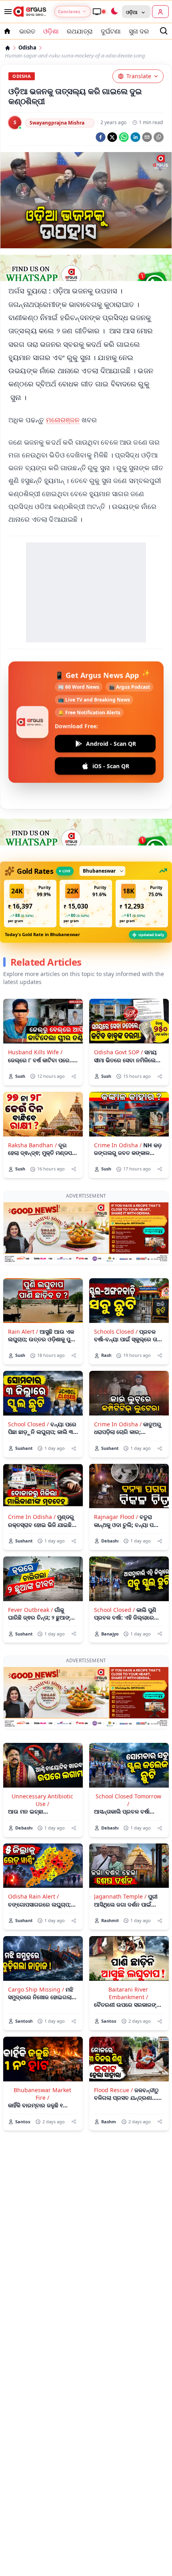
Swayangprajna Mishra (57, 123)
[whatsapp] (124, 137)
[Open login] (160, 12)
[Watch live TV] (99, 12)
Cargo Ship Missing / (36, 1989)
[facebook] (101, 137)
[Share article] (74, 1076)
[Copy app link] (159, 137)
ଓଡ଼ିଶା (51, 31)
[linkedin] (135, 137)
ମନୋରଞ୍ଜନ (63, 420)
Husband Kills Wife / (35, 1052)
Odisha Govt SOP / (118, 1052)
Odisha (27, 48)
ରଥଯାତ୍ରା (80, 31)
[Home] (8, 48)
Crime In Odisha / (118, 1145)
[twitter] (112, 137)
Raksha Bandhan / (32, 1145)
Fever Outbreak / (30, 1610)
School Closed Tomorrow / (128, 1800)
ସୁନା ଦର (139, 31)
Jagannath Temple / (120, 1896)
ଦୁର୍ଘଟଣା (111, 31)
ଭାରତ (27, 31)
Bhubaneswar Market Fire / (42, 2094)
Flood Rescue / (113, 2090)
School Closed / (28, 1424)
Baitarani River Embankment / (128, 1993)
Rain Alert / (23, 1332)
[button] (30, 904)
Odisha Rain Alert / (33, 1896)
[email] (147, 137)
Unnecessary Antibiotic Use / (42, 1800)
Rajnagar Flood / (116, 1517)
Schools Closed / (116, 1332)
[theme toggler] (114, 12)
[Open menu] (6, 12)
